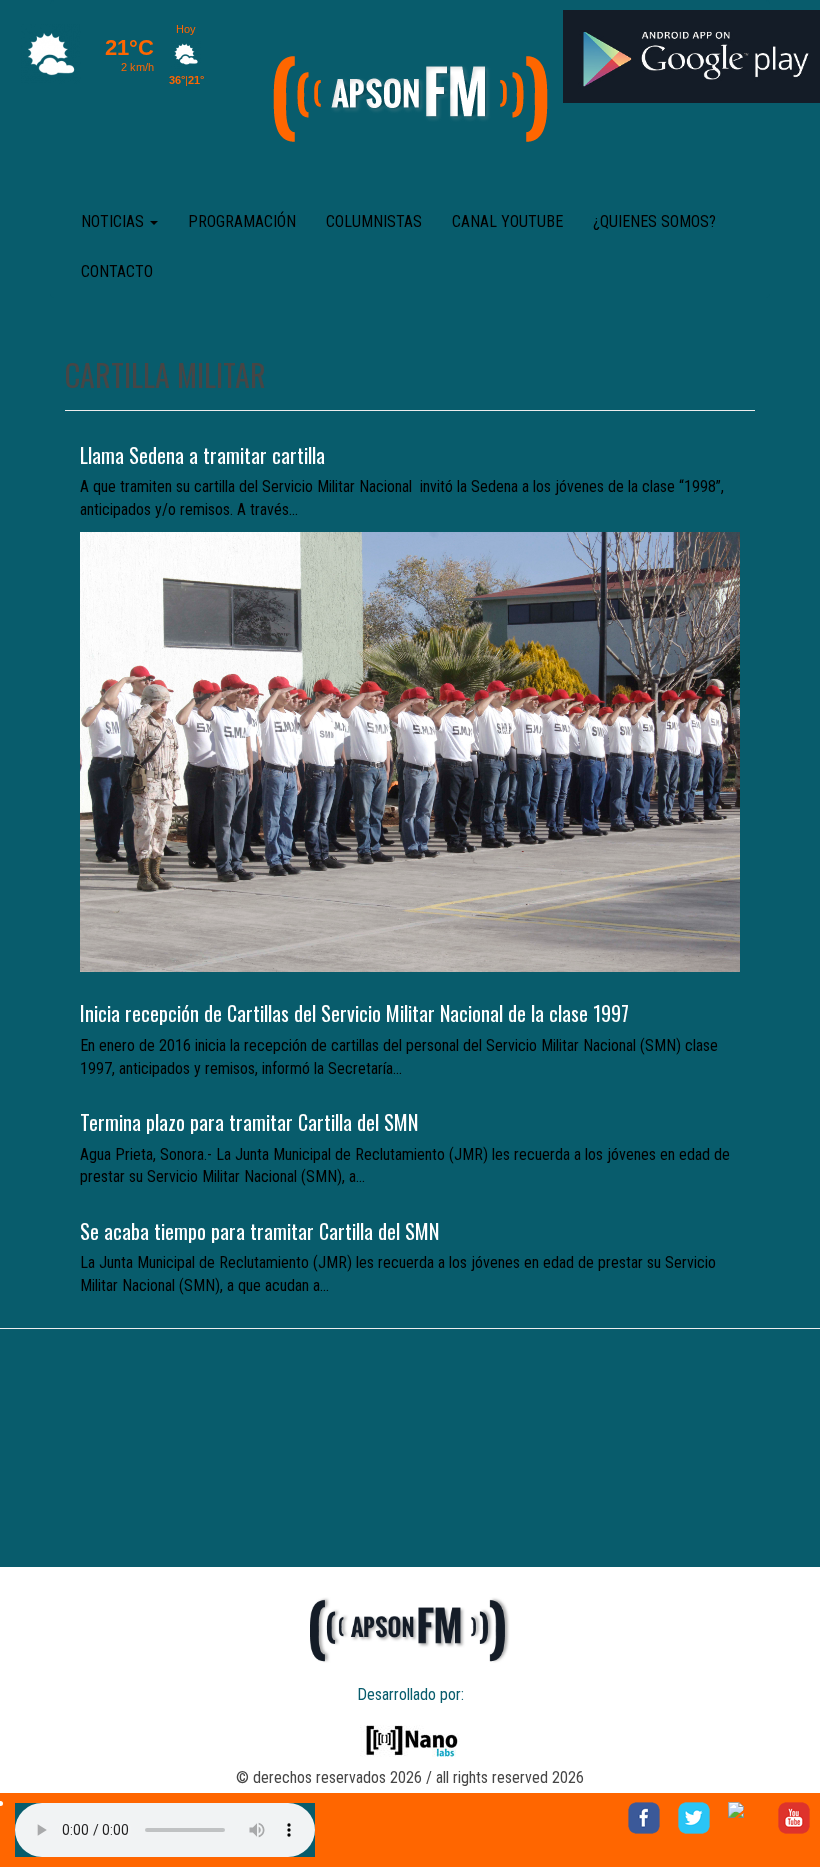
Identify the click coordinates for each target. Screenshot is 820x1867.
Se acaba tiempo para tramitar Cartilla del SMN (259, 1231)
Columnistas (374, 221)
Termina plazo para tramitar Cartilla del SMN (249, 1122)
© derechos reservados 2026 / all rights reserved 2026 (410, 1777)
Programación (242, 221)
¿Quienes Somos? (654, 221)
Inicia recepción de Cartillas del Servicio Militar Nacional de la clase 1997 (354, 1013)
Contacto (117, 271)
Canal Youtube (507, 221)
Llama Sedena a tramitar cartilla (202, 455)
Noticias (114, 221)
